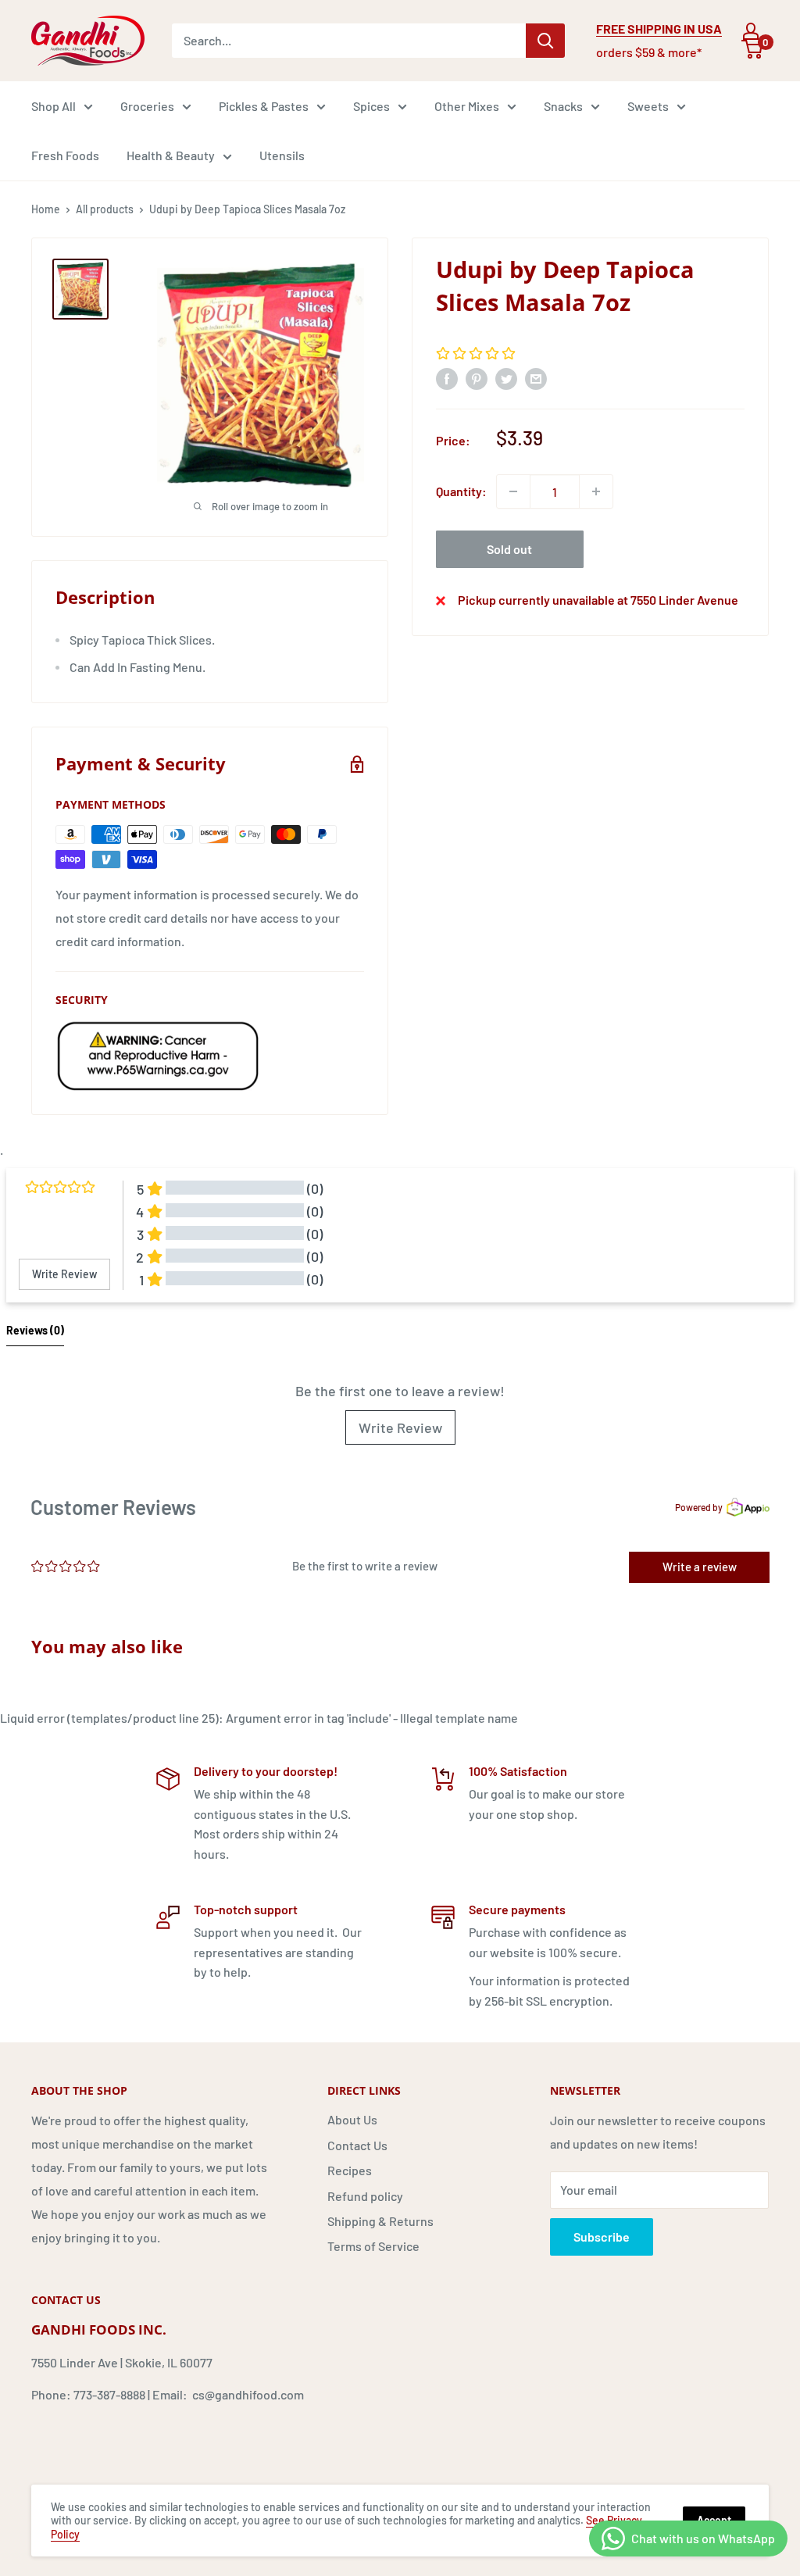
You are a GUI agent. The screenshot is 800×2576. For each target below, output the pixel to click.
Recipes (350, 2170)
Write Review (400, 1427)
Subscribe (602, 2237)
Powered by (699, 1507)
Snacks (563, 106)
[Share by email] (536, 378)
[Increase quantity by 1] (596, 491)
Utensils (282, 155)
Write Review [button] (64, 1274)
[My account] (751, 31)
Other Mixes (467, 106)
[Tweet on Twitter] (506, 378)
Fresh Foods (65, 155)
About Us (352, 2119)
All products (105, 209)
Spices (371, 106)
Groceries (147, 106)
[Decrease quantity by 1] (513, 491)
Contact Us (357, 2145)
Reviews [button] (35, 1330)
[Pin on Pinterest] (477, 378)
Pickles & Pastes (264, 106)
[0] (753, 49)
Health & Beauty (171, 155)
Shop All (54, 106)
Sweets (648, 106)
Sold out (509, 549)
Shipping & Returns (380, 2221)
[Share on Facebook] (447, 378)
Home (46, 209)
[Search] (545, 41)
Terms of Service (373, 2246)
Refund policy (365, 2196)
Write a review (700, 1567)
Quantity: (461, 491)
